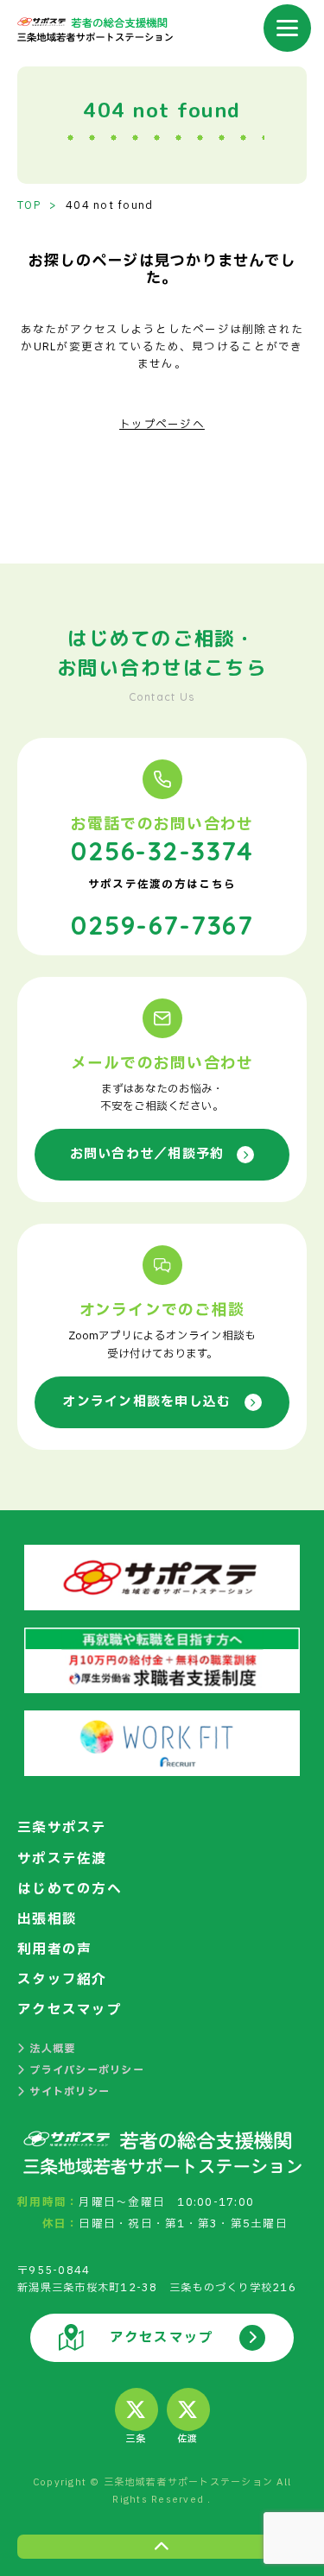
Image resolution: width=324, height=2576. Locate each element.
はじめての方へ (70, 1889)
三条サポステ (62, 1828)
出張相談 (47, 1919)
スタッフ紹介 (62, 1980)
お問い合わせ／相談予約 (147, 1154)
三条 (136, 2439)
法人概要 (52, 2049)
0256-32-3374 (162, 851)
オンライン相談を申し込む (146, 1402)
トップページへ (162, 425)
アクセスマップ (70, 2010)
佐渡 (188, 2439)
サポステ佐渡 (62, 1859)
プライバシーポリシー (87, 2070)
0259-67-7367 (162, 925)
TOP (29, 205)
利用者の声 (54, 1949)
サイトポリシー (70, 2092)
